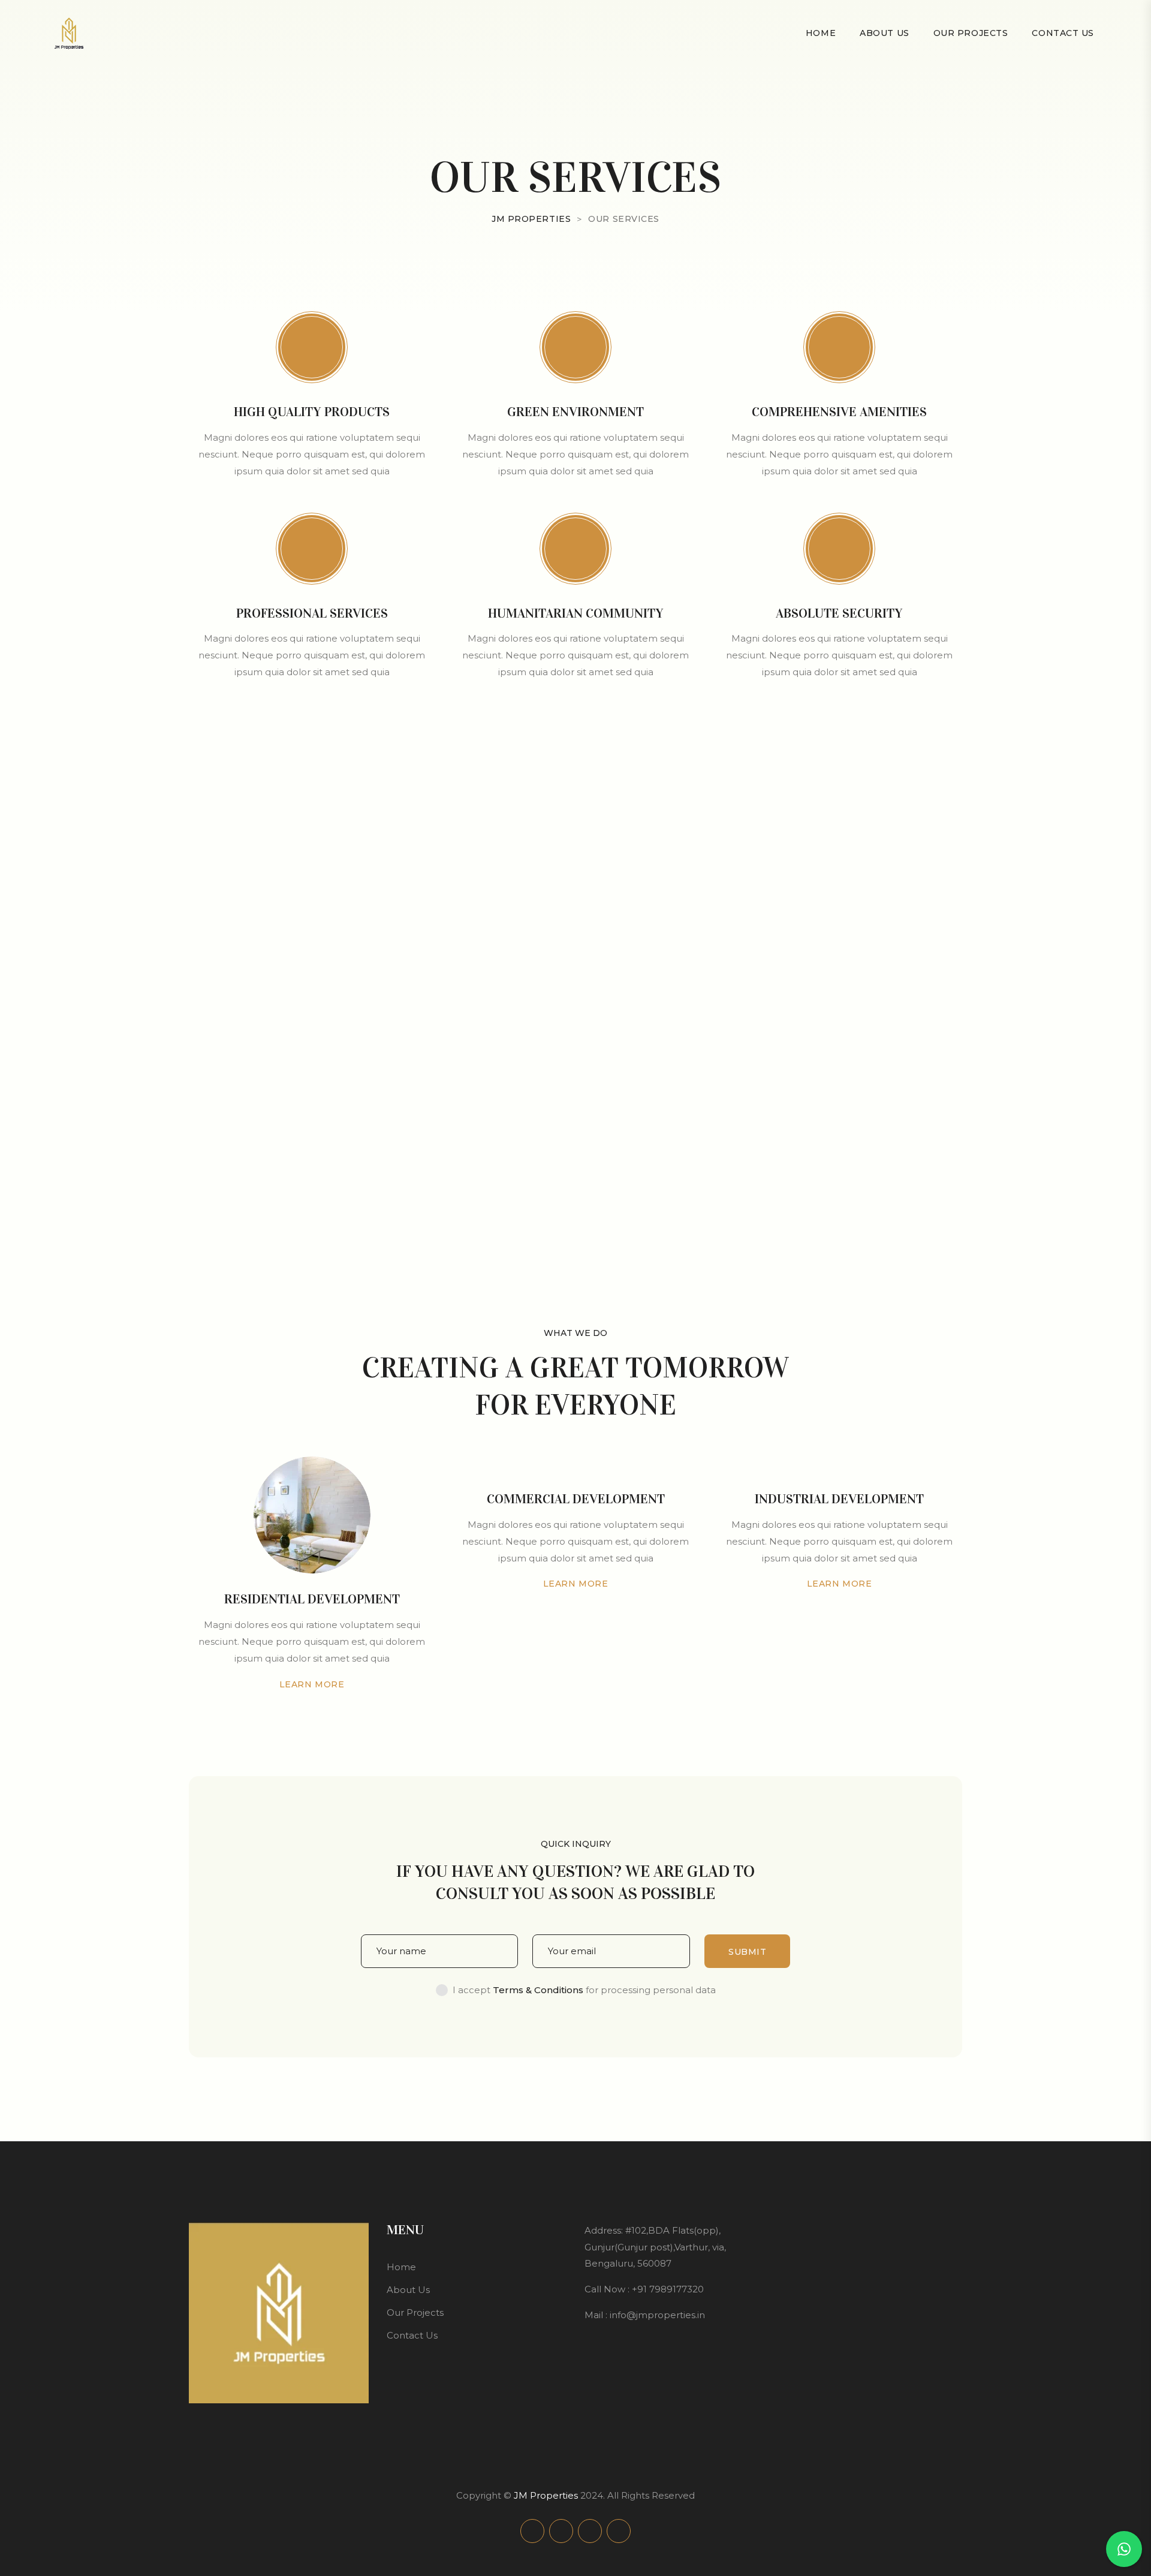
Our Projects (971, 33)
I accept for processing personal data (584, 1990)
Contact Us (1063, 33)
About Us (884, 33)
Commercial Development (576, 1499)
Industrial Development (839, 1499)
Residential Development (312, 1599)
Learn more (312, 1684)
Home (821, 33)
